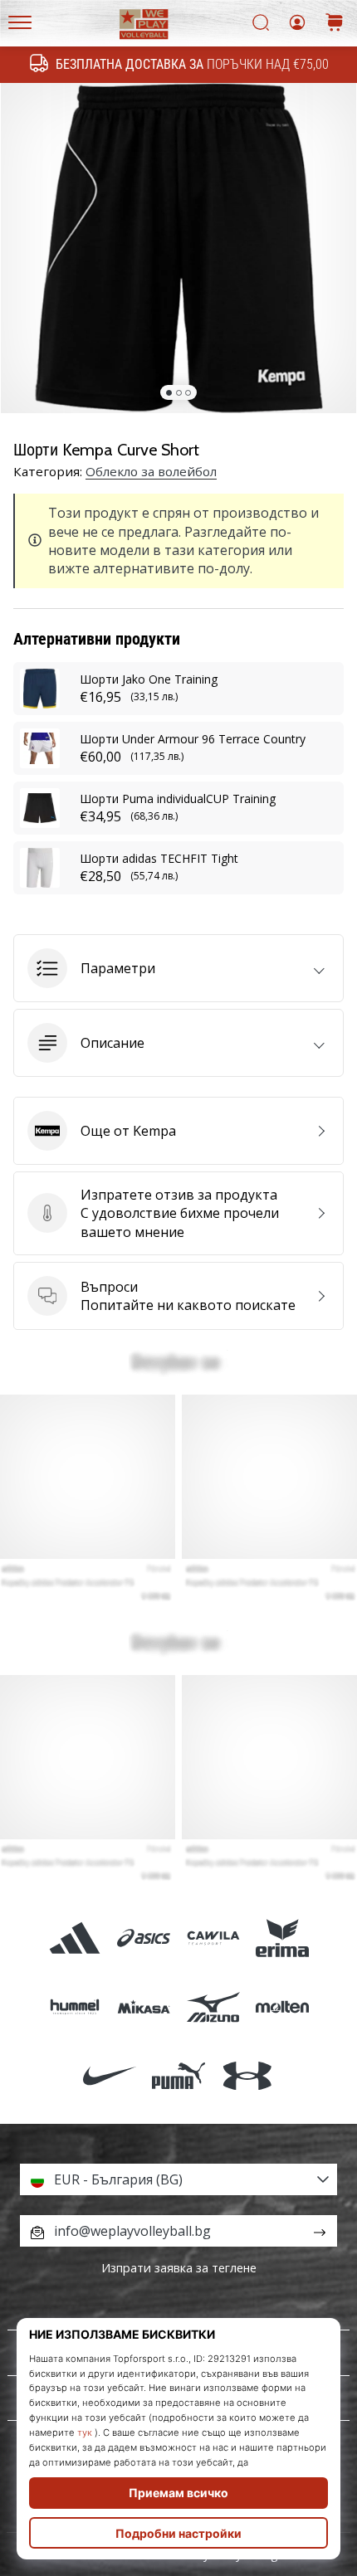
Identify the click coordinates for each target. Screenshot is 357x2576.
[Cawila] (213, 1938)
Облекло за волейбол (151, 471)
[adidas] (75, 1938)
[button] (178, 968)
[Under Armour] (248, 2076)
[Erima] (282, 1938)
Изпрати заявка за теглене (179, 2268)
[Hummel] (75, 2007)
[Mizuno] (213, 2007)
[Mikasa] (144, 2007)
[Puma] (178, 2076)
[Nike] (109, 2076)
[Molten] (282, 2007)
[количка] (335, 24)
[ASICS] (144, 1938)
